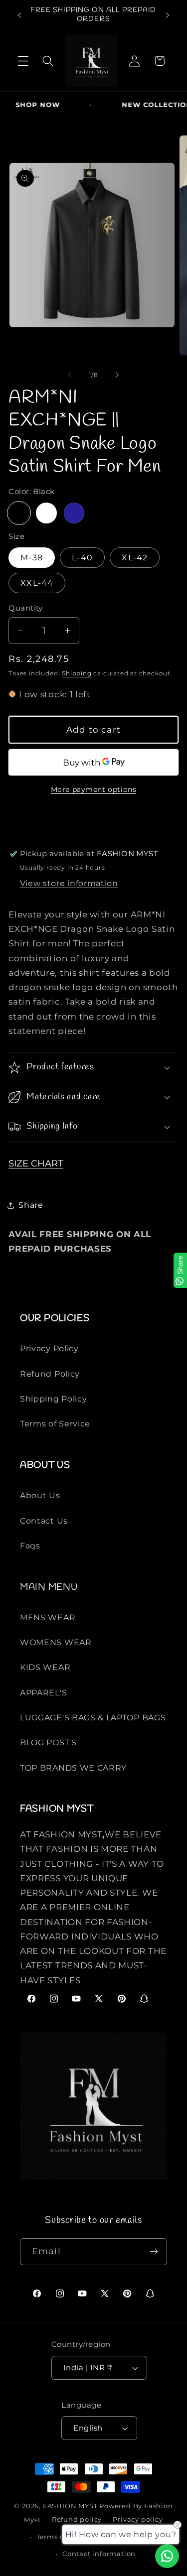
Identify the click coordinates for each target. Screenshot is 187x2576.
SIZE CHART (36, 1163)
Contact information (99, 2554)
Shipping (77, 673)
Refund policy (77, 2519)
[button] (23, 61)
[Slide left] (70, 375)
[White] (46, 513)
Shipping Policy (53, 1399)
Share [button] (31, 1205)
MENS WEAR (48, 1617)
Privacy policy (138, 2519)
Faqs (30, 1546)
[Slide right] (117, 375)
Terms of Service (55, 1423)
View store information (69, 883)
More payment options (94, 789)
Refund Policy (50, 1374)
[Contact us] (167, 2556)
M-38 (32, 557)
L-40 (82, 557)
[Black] (19, 513)
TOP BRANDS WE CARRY (73, 1768)
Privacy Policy (49, 1348)
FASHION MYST (71, 2506)
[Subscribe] (154, 2252)
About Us (40, 1495)
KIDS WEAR (45, 1667)
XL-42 (135, 557)
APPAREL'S (43, 1692)
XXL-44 (37, 583)
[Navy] (74, 513)
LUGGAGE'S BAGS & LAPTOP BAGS (93, 1717)
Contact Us (44, 1521)
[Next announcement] (168, 15)
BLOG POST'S (48, 1742)
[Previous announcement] (19, 15)
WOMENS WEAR (56, 1642)
